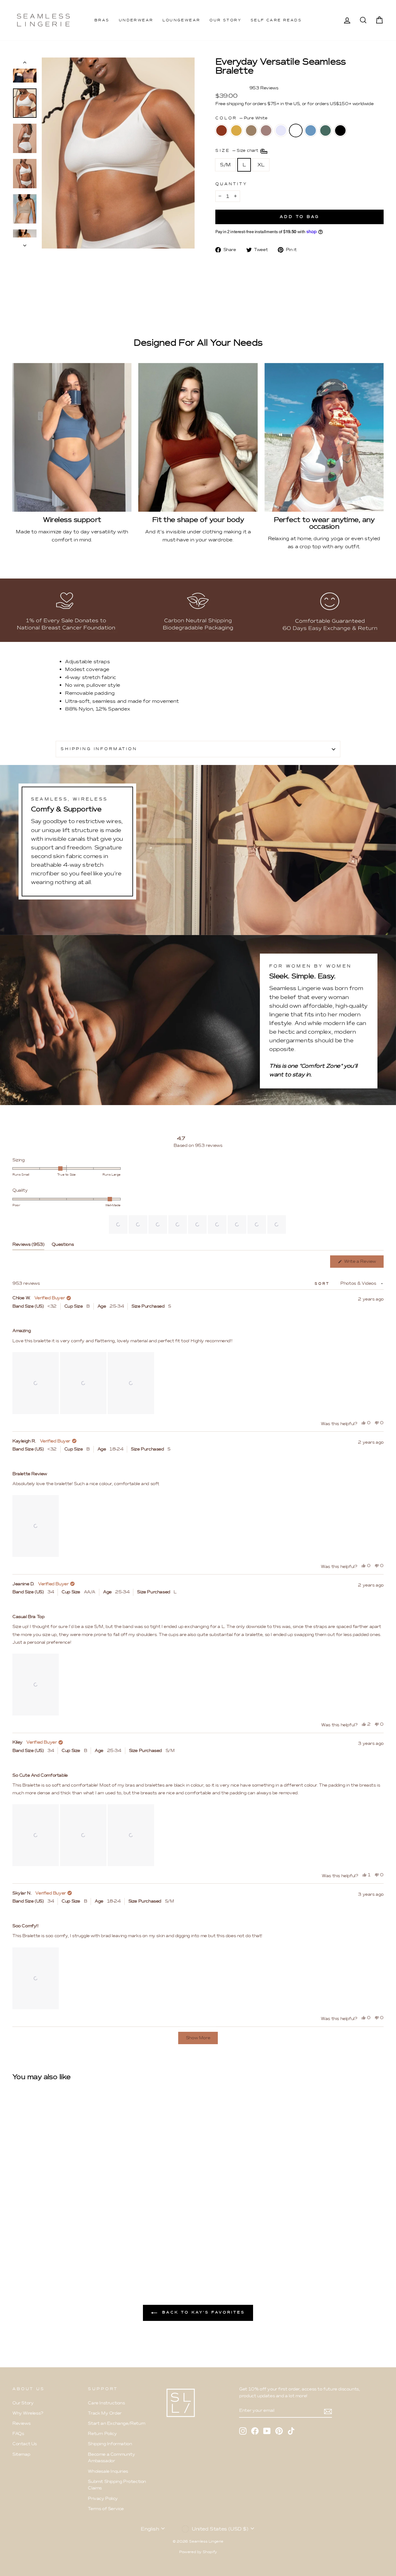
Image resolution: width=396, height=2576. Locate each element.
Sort (323, 1284)
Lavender (281, 130)
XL (261, 165)
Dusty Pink (266, 130)
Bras (102, 20)
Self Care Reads (276, 20)
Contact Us (25, 2444)
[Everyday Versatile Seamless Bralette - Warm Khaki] (33, 2245)
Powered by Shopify (198, 2552)
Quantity (231, 184)
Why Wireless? (28, 2413)
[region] (198, 1224)
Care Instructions (106, 2403)
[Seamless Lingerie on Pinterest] (279, 2431)
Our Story (225, 20)
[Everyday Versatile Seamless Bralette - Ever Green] (75, 2245)
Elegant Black (340, 130)
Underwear (136, 20)
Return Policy (102, 2434)
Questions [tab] (63, 1246)
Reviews (21, 2423)
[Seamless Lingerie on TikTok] (291, 2431)
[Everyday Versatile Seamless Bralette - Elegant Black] (83, 2245)
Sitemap (21, 2454)
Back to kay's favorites (202, 2312)
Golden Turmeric (236, 130)
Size (237, 150)
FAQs (18, 2434)
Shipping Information (110, 2444)
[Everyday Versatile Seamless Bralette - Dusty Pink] (42, 2245)
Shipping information (99, 749)
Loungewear (181, 20)
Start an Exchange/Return (116, 2423)
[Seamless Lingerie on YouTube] (267, 2431)
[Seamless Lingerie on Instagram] (243, 2431)
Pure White (296, 130)
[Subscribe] (328, 2411)
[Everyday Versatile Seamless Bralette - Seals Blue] (67, 2245)
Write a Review (363, 1263)
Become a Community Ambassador (111, 2458)
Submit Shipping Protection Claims (117, 2485)
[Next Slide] (282, 1224)
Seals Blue (311, 130)
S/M (225, 165)
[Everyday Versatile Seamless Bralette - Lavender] (50, 2245)
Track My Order (105, 2413)
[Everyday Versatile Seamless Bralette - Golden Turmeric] (25, 2245)
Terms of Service (106, 2509)
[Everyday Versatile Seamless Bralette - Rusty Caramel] (17, 2245)
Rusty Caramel (222, 130)
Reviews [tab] (28, 1246)
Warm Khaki (251, 130)
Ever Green (325, 130)
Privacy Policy (103, 2499)
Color (241, 118)
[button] (118, 1224)
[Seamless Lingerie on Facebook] (255, 2431)
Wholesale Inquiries (108, 2471)
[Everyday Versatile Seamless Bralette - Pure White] (58, 2245)
